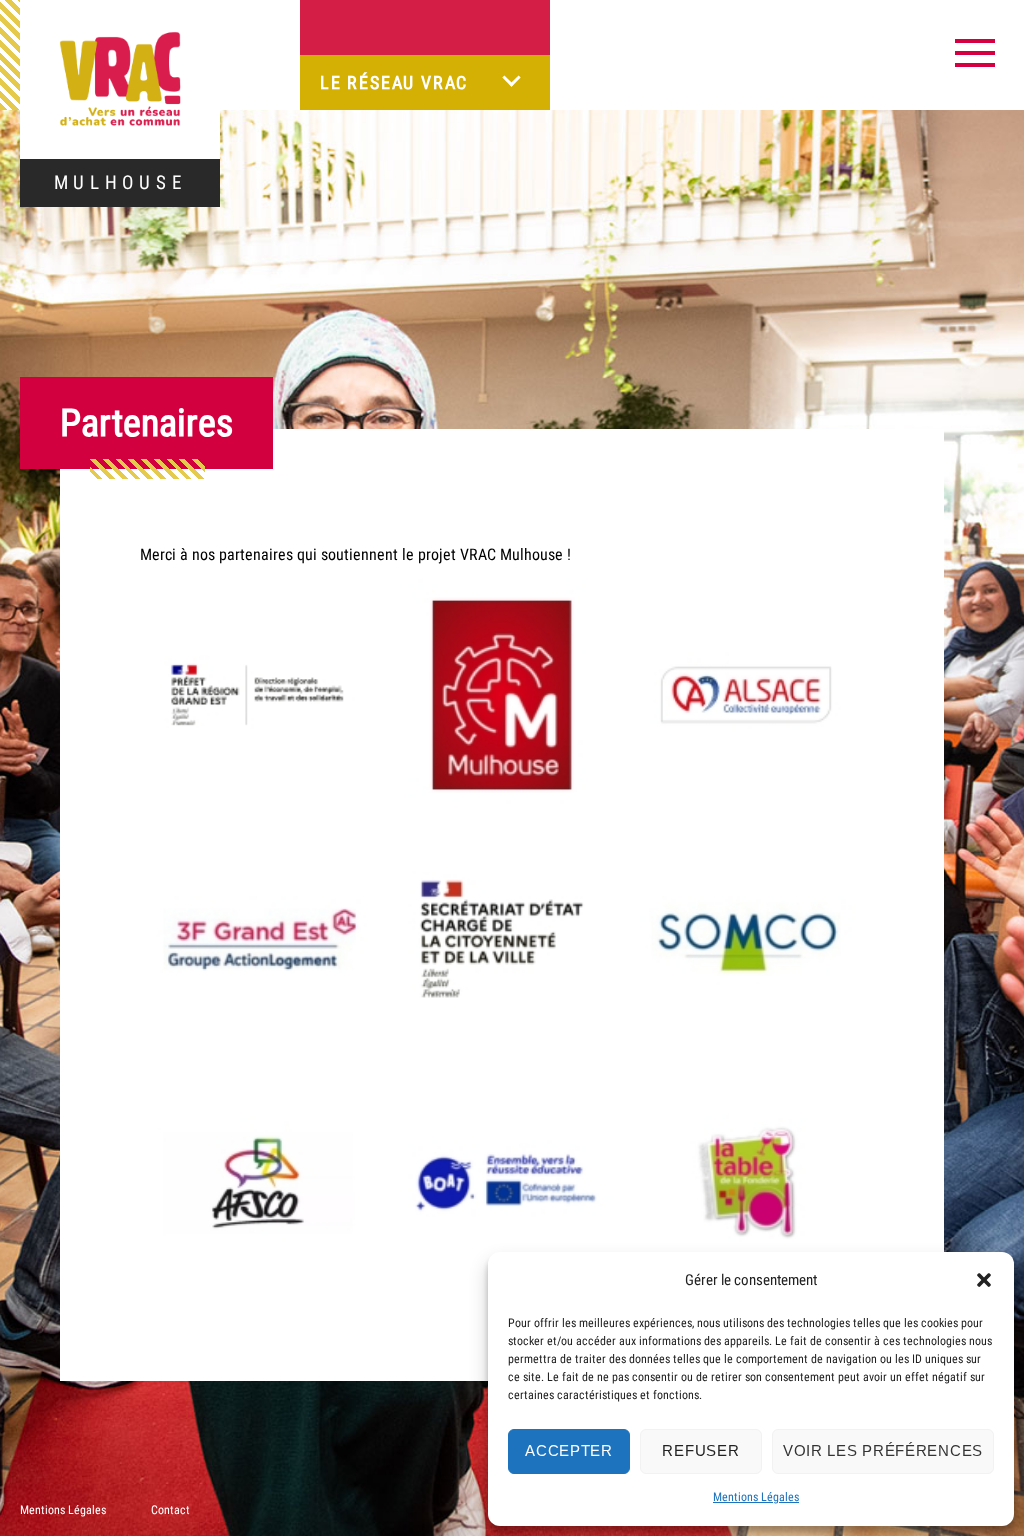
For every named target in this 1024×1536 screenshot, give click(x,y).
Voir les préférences (883, 1450)
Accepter (569, 1450)
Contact (170, 1510)
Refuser (700, 1450)
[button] (984, 1280)
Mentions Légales (756, 1497)
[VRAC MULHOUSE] (120, 79)
